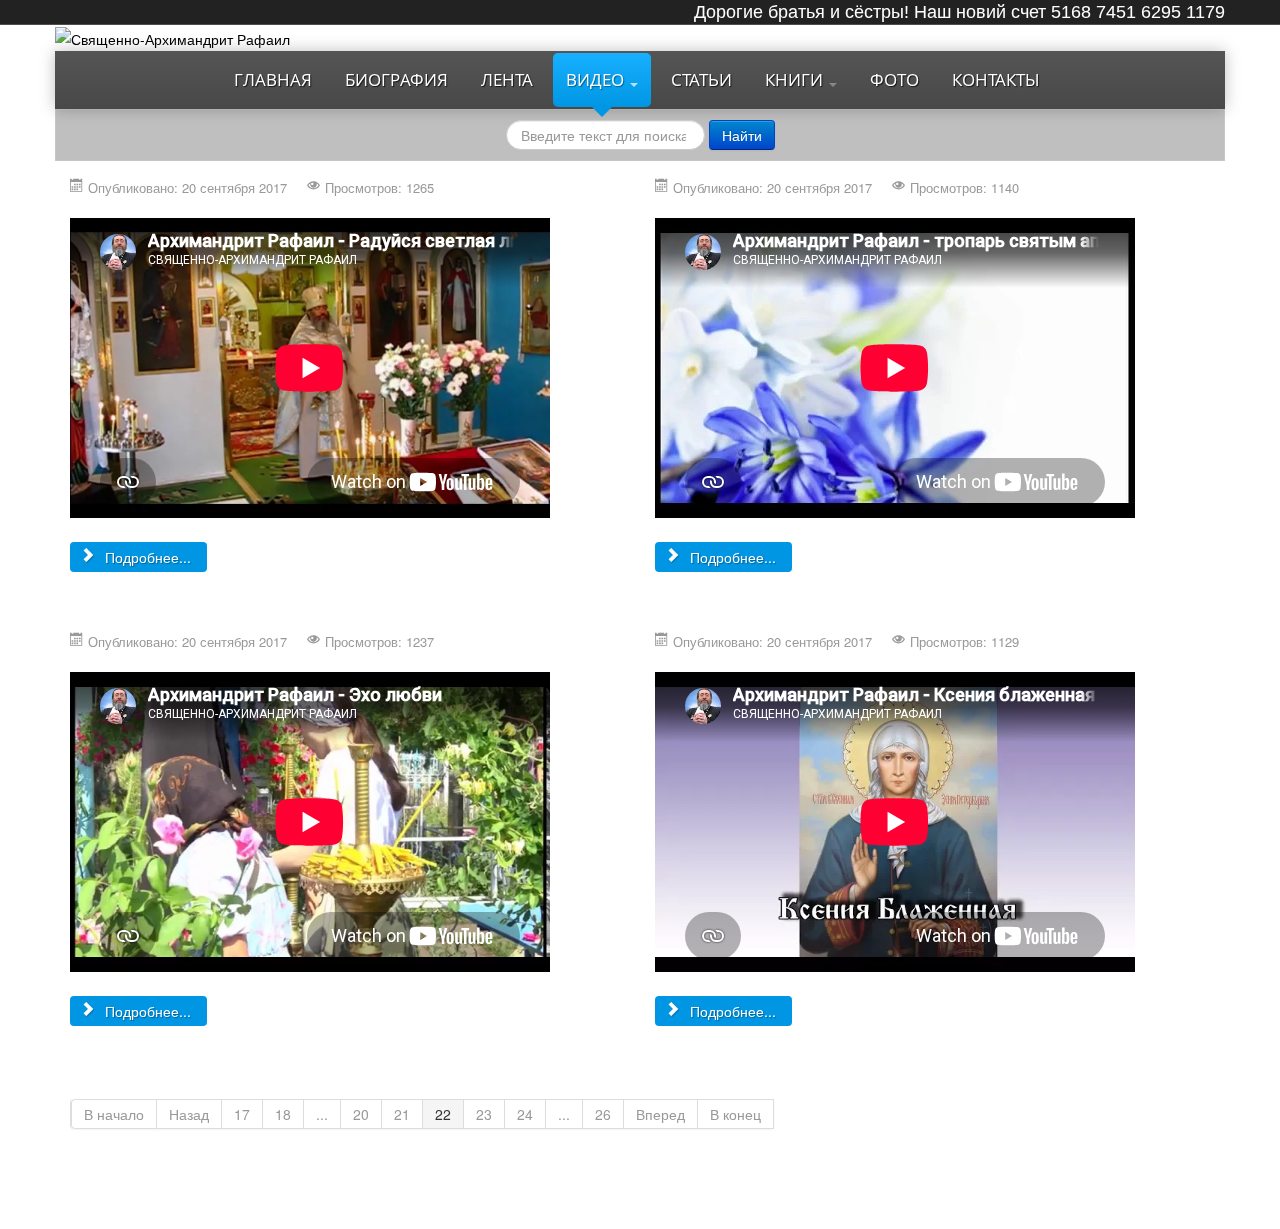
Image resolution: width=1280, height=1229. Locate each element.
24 (525, 1114)
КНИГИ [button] (796, 79)
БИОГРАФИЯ (396, 79)
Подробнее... (146, 557)
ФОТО (894, 79)
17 (242, 1114)
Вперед (660, 1114)
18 (283, 1114)
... (322, 1114)
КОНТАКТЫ (996, 79)
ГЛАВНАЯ (273, 79)
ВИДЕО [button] (597, 79)
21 (402, 1114)
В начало (114, 1114)
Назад (189, 1114)
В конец (735, 1114)
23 (484, 1114)
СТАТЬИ (701, 79)
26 (603, 1114)
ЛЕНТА (507, 79)
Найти (742, 135)
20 (361, 1114)
